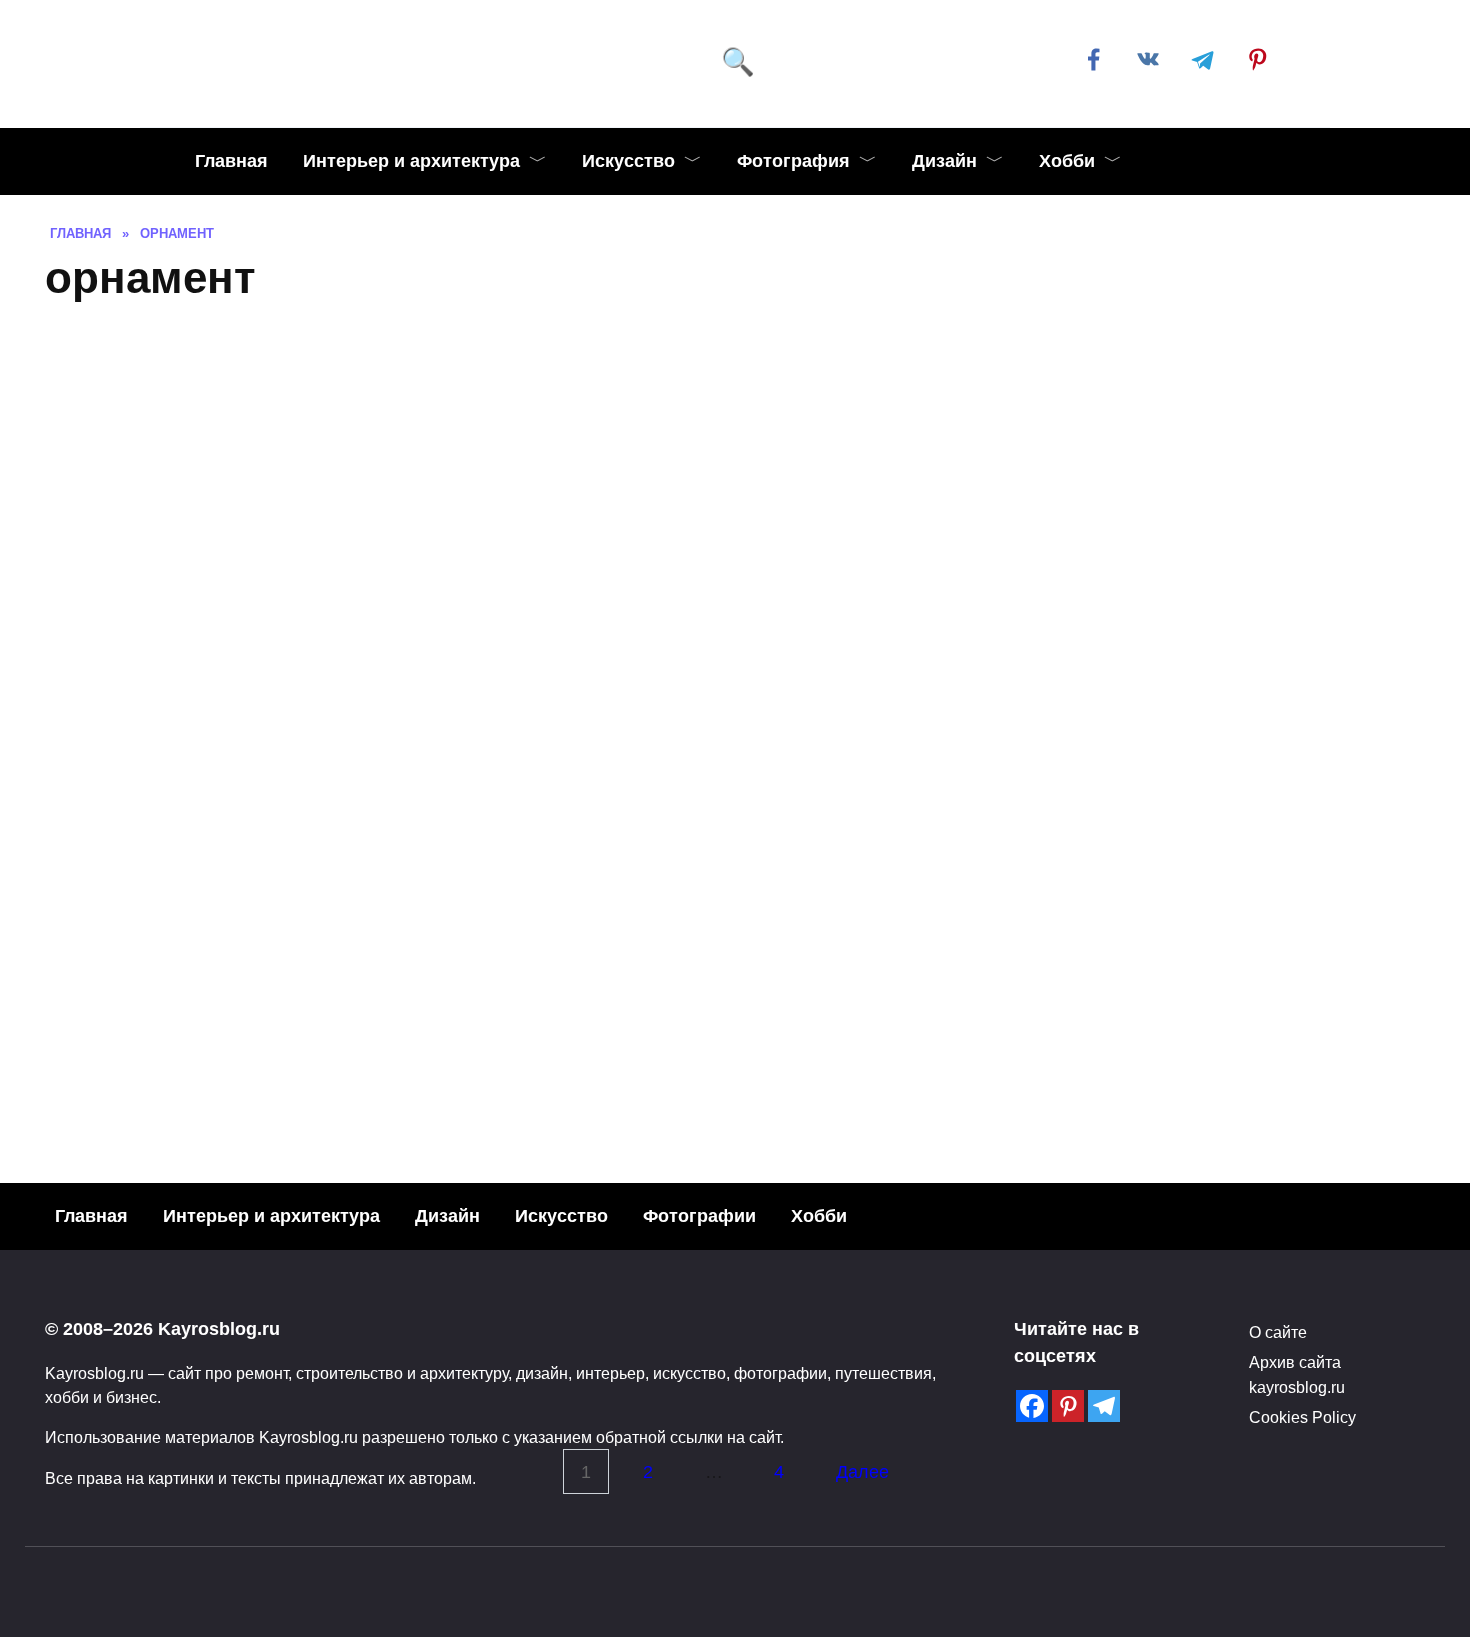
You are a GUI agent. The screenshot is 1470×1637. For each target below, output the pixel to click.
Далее (862, 1472)
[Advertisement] (735, 469)
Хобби (1067, 161)
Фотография (793, 161)
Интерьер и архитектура (411, 161)
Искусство (628, 161)
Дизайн (944, 161)
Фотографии (699, 1216)
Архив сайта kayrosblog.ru (1297, 1374)
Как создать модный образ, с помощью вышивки (336, 978)
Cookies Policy (1302, 1417)
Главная (231, 161)
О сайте (1278, 1332)
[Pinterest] (1068, 1406)
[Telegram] (1104, 1406)
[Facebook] (1032, 1406)
